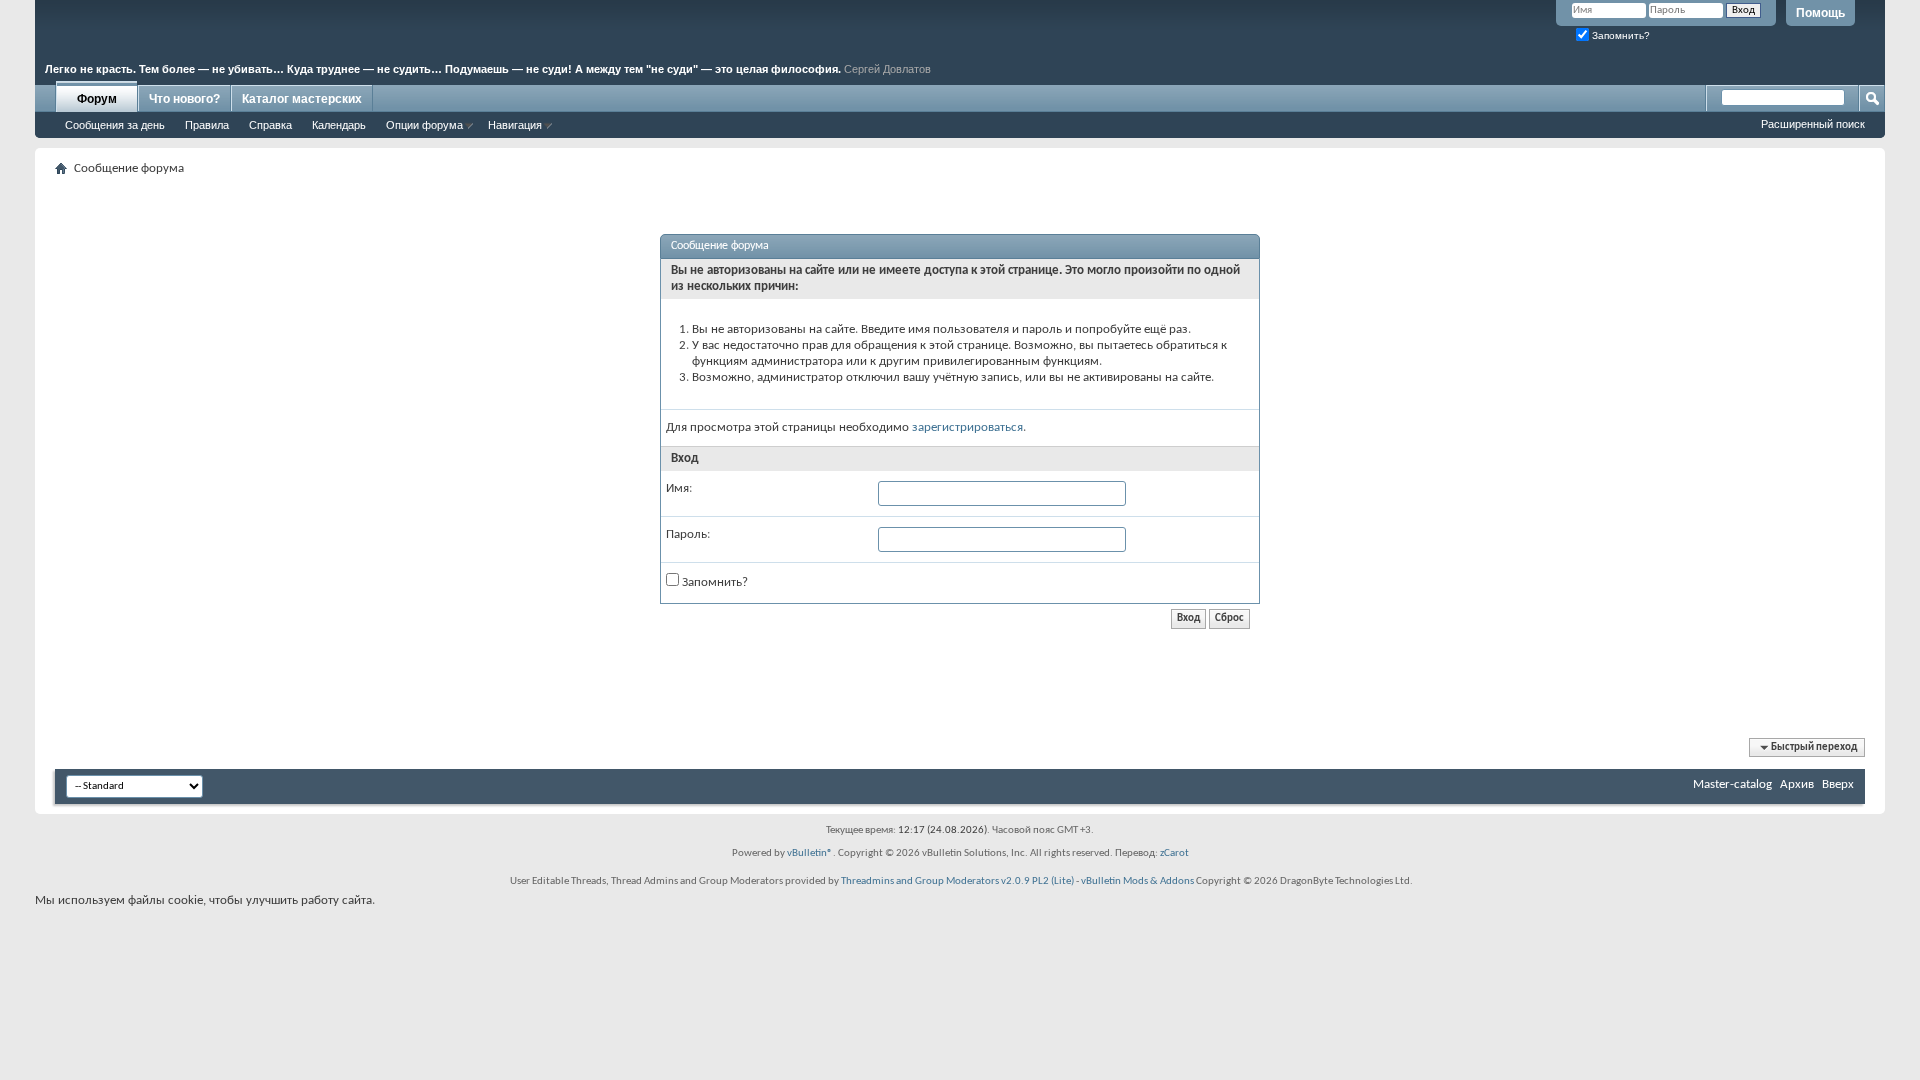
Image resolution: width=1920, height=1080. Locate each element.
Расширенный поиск (1813, 124)
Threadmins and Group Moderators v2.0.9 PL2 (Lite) (957, 881)
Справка (270, 125)
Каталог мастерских (302, 99)
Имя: (679, 488)
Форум (97, 99)
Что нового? (184, 99)
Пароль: (688, 534)
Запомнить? (1619, 35)
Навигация (515, 125)
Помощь (1820, 13)
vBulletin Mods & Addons (1137, 881)
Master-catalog (1732, 784)
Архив (1797, 784)
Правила (207, 125)
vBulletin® (810, 853)
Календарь (339, 125)
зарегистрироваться (967, 427)
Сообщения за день (115, 125)
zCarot (1174, 853)
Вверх (1838, 784)
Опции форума (424, 125)
